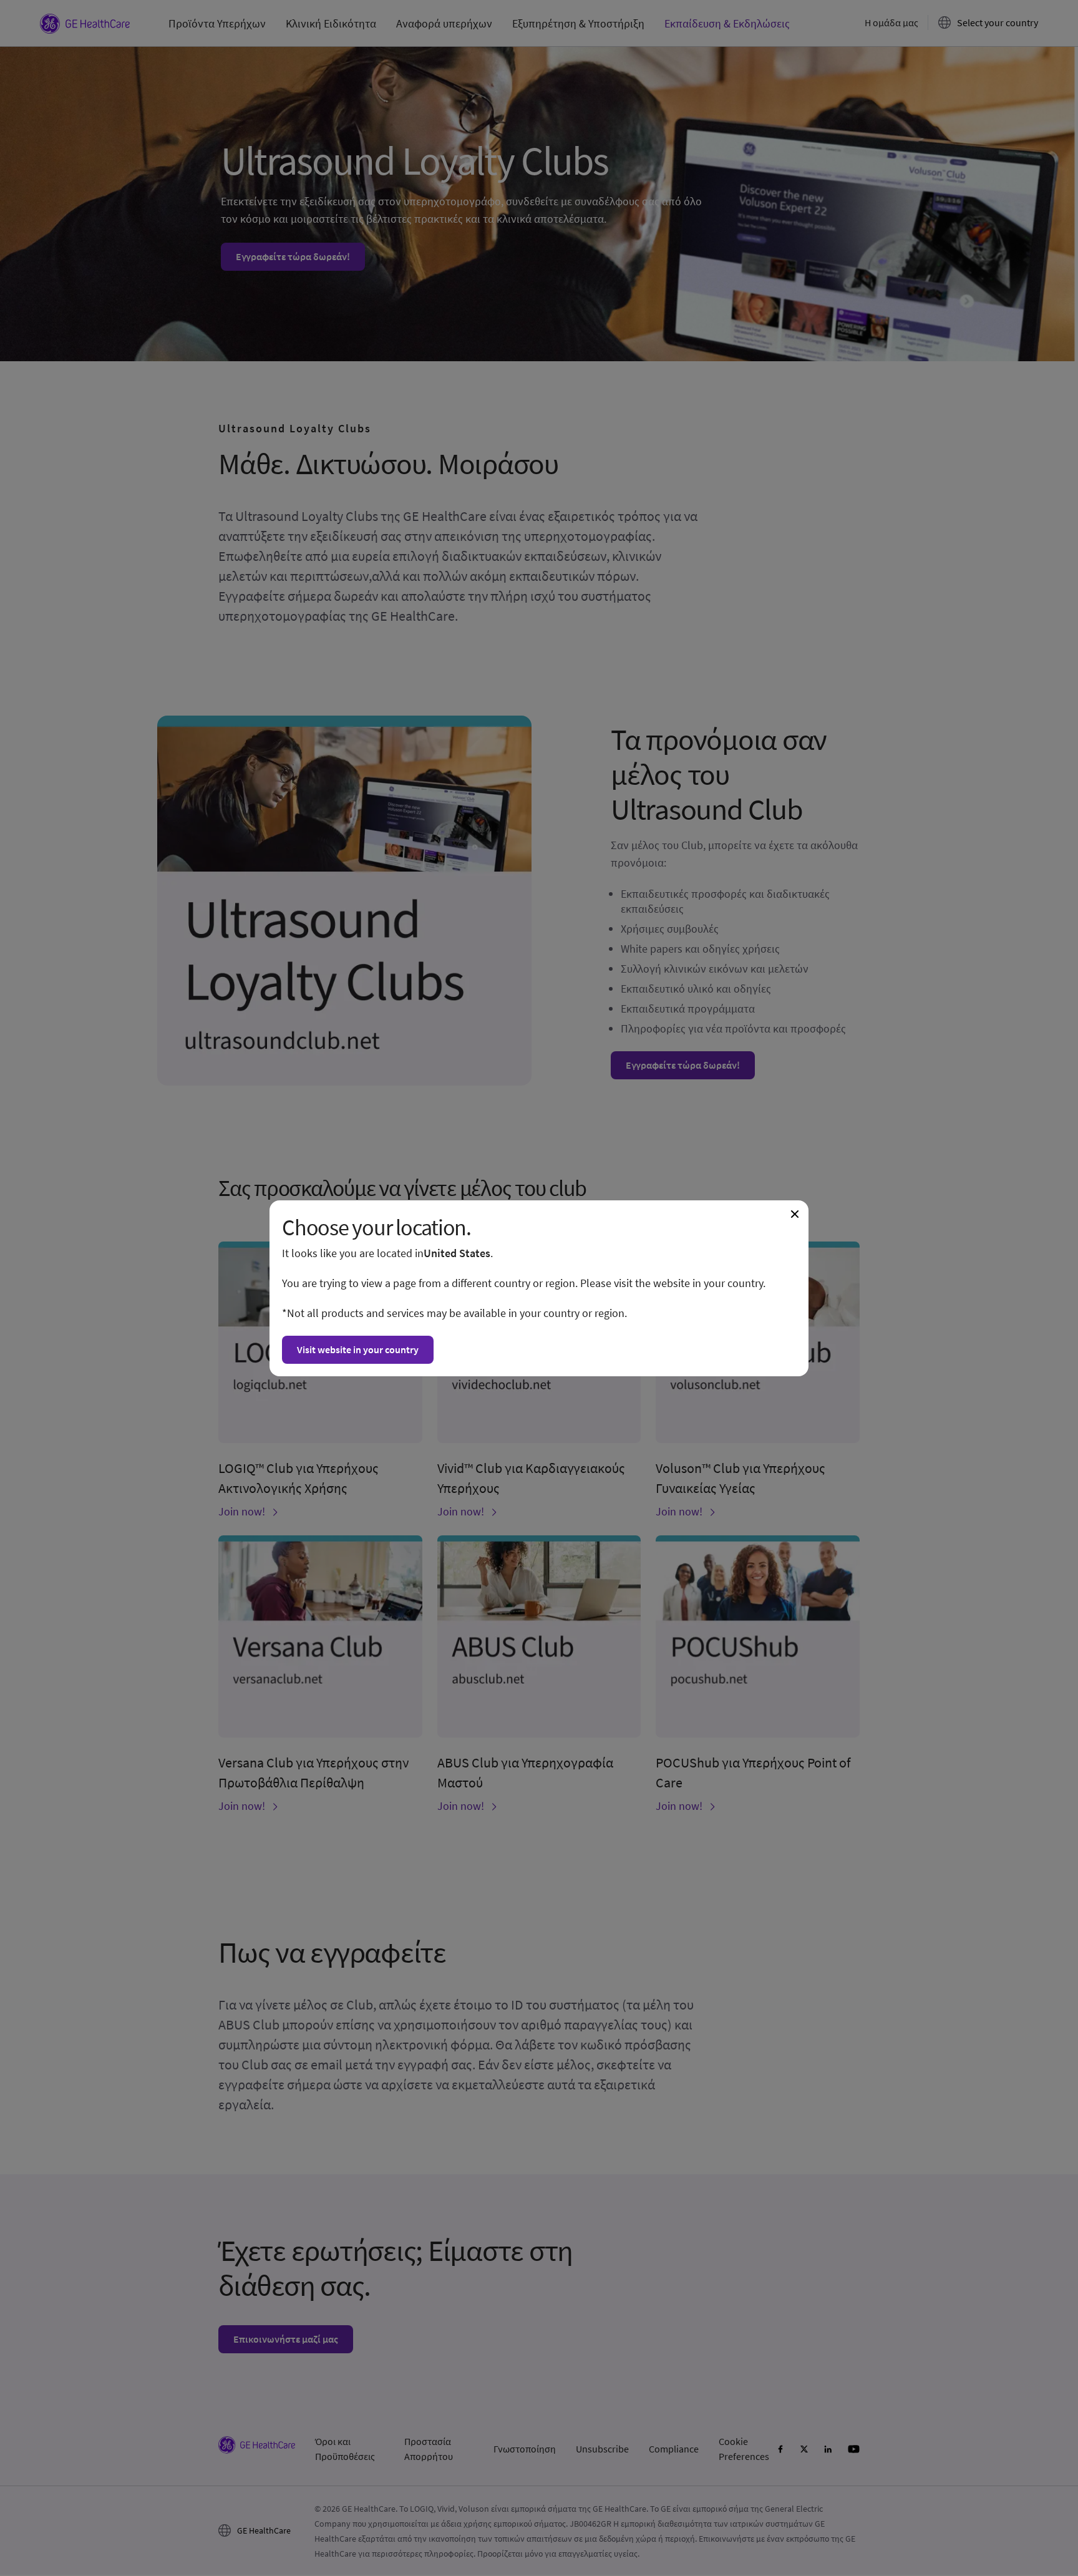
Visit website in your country (358, 1349)
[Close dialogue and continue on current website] (795, 1214)
